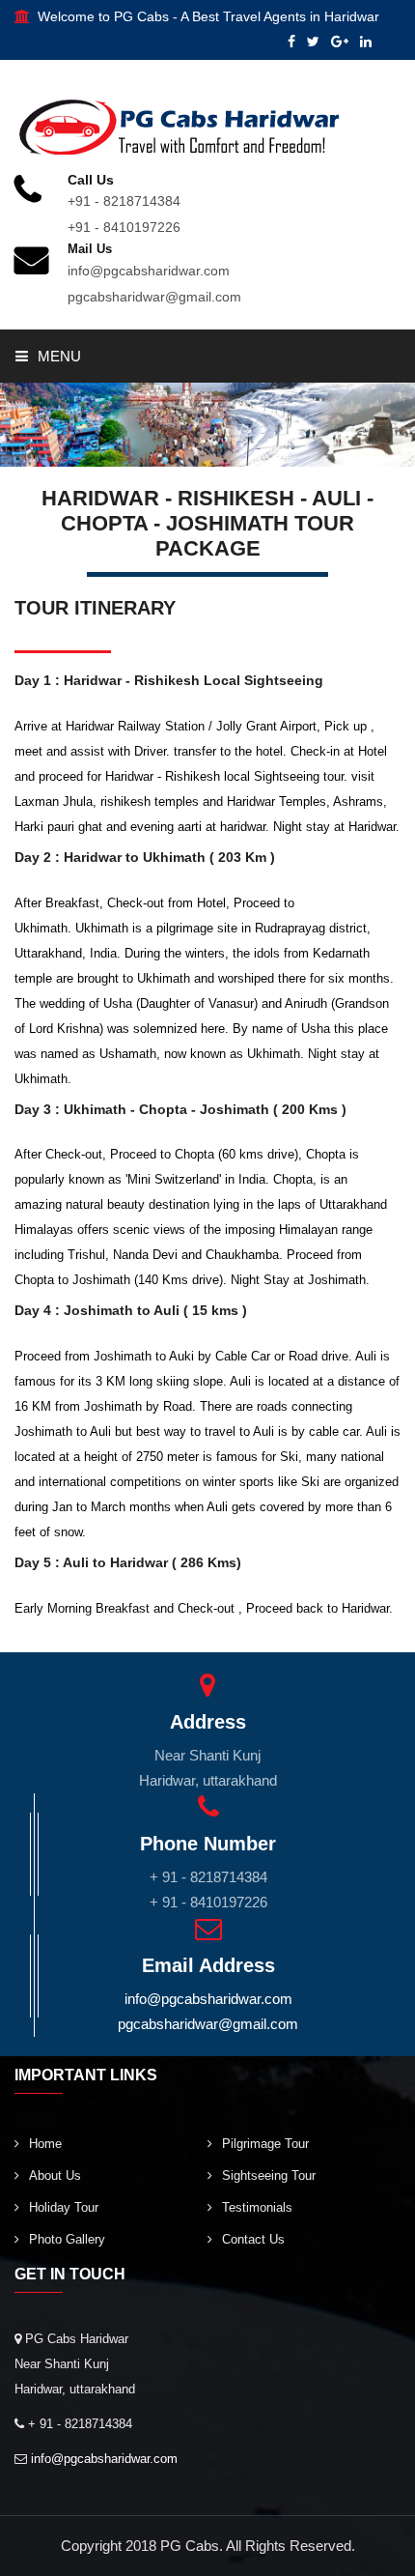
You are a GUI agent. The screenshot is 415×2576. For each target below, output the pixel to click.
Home (45, 2144)
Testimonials (257, 2207)
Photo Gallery (67, 2239)
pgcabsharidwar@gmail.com (154, 297)
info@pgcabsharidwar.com (149, 271)
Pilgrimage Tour (265, 2144)
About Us (55, 2175)
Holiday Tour (64, 2207)
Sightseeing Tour (269, 2175)
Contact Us (253, 2239)
